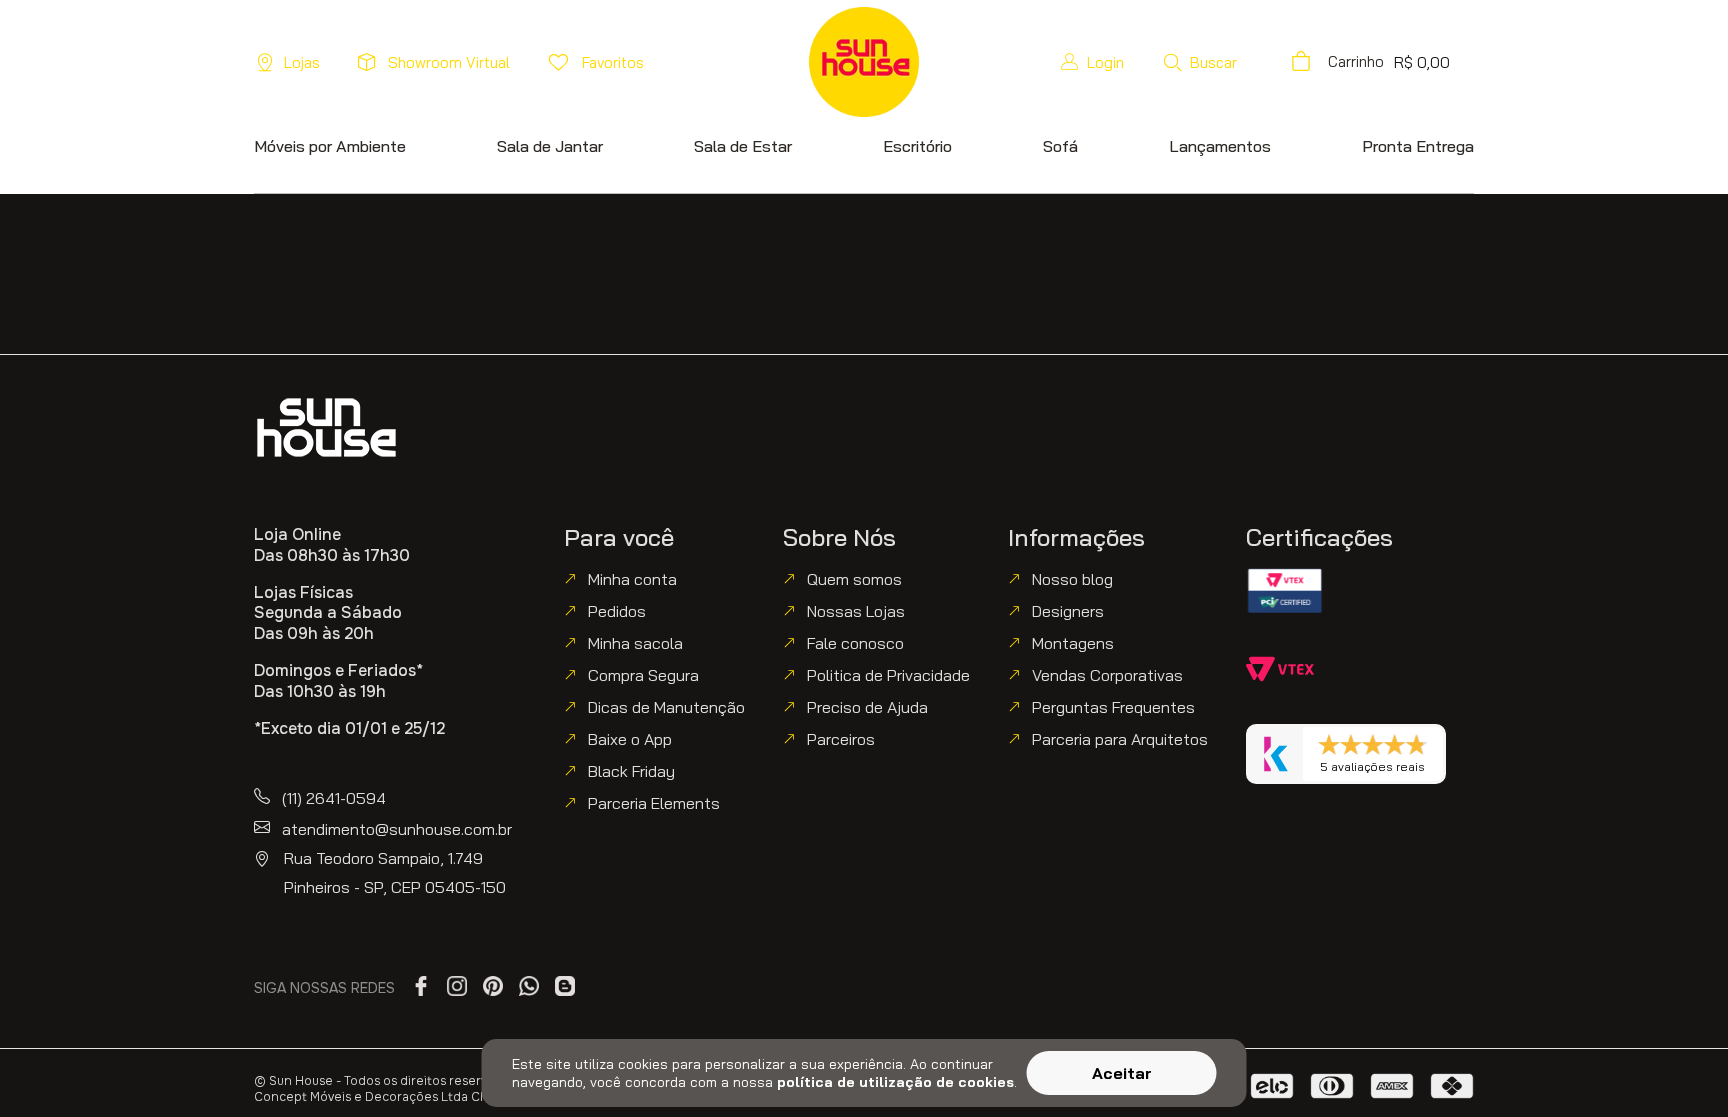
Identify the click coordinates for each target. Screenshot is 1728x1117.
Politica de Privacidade (888, 675)
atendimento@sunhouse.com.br (397, 829)
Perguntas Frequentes (1113, 707)
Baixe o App (630, 739)
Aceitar (1122, 1073)
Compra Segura (643, 675)
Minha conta (632, 579)
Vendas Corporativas (1107, 675)
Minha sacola (635, 643)
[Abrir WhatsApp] (1678, 1066)
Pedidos (617, 611)
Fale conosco (855, 643)
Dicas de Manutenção (666, 707)
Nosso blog (1072, 579)
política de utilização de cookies (895, 1082)
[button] (1199, 62)
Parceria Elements (654, 803)
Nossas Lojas (856, 611)
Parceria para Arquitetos (1120, 739)
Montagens (1073, 643)
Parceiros (841, 739)
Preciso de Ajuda (867, 707)
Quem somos (854, 579)
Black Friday (631, 771)
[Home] (326, 427)
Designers (1068, 611)
